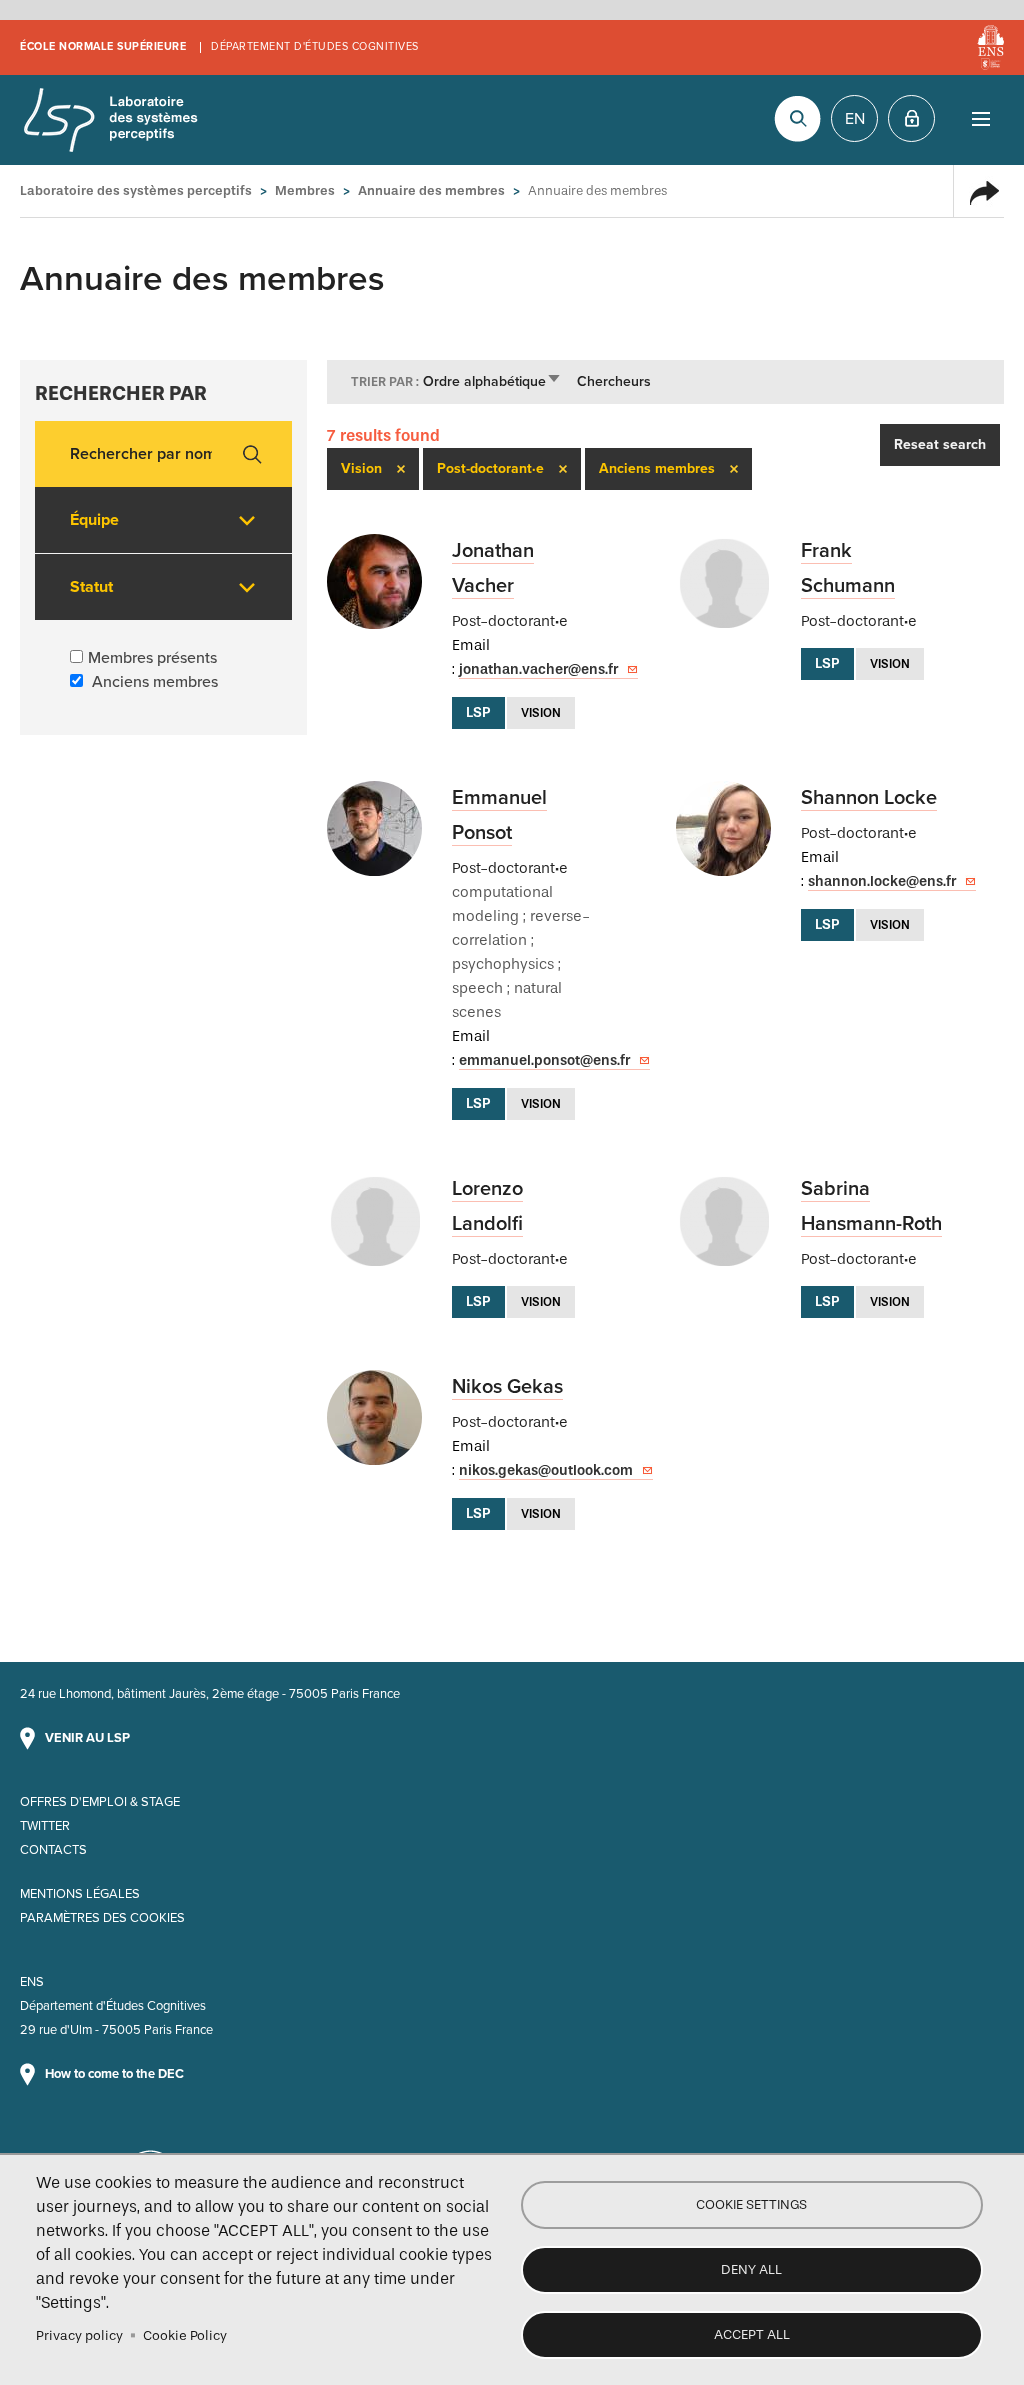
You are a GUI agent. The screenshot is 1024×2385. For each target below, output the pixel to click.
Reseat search (940, 444)
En (855, 119)
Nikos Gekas (507, 1387)
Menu (980, 118)
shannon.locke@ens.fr (882, 881)
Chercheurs (614, 381)
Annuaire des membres (431, 190)
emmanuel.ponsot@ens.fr (544, 1060)
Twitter (45, 1826)
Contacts (53, 1850)
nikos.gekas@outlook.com (546, 1470)
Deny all (751, 2269)
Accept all (752, 2334)
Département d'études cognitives (315, 46)
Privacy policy (79, 2335)
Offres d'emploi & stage (100, 1802)
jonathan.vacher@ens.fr (538, 669)
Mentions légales (80, 1894)
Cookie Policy (185, 2335)
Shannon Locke (869, 798)
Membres (305, 190)
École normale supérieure (103, 46)
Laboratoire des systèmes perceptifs (110, 120)
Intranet (911, 118)
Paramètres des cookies (102, 1918)
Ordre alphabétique (492, 381)
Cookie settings (751, 2204)
